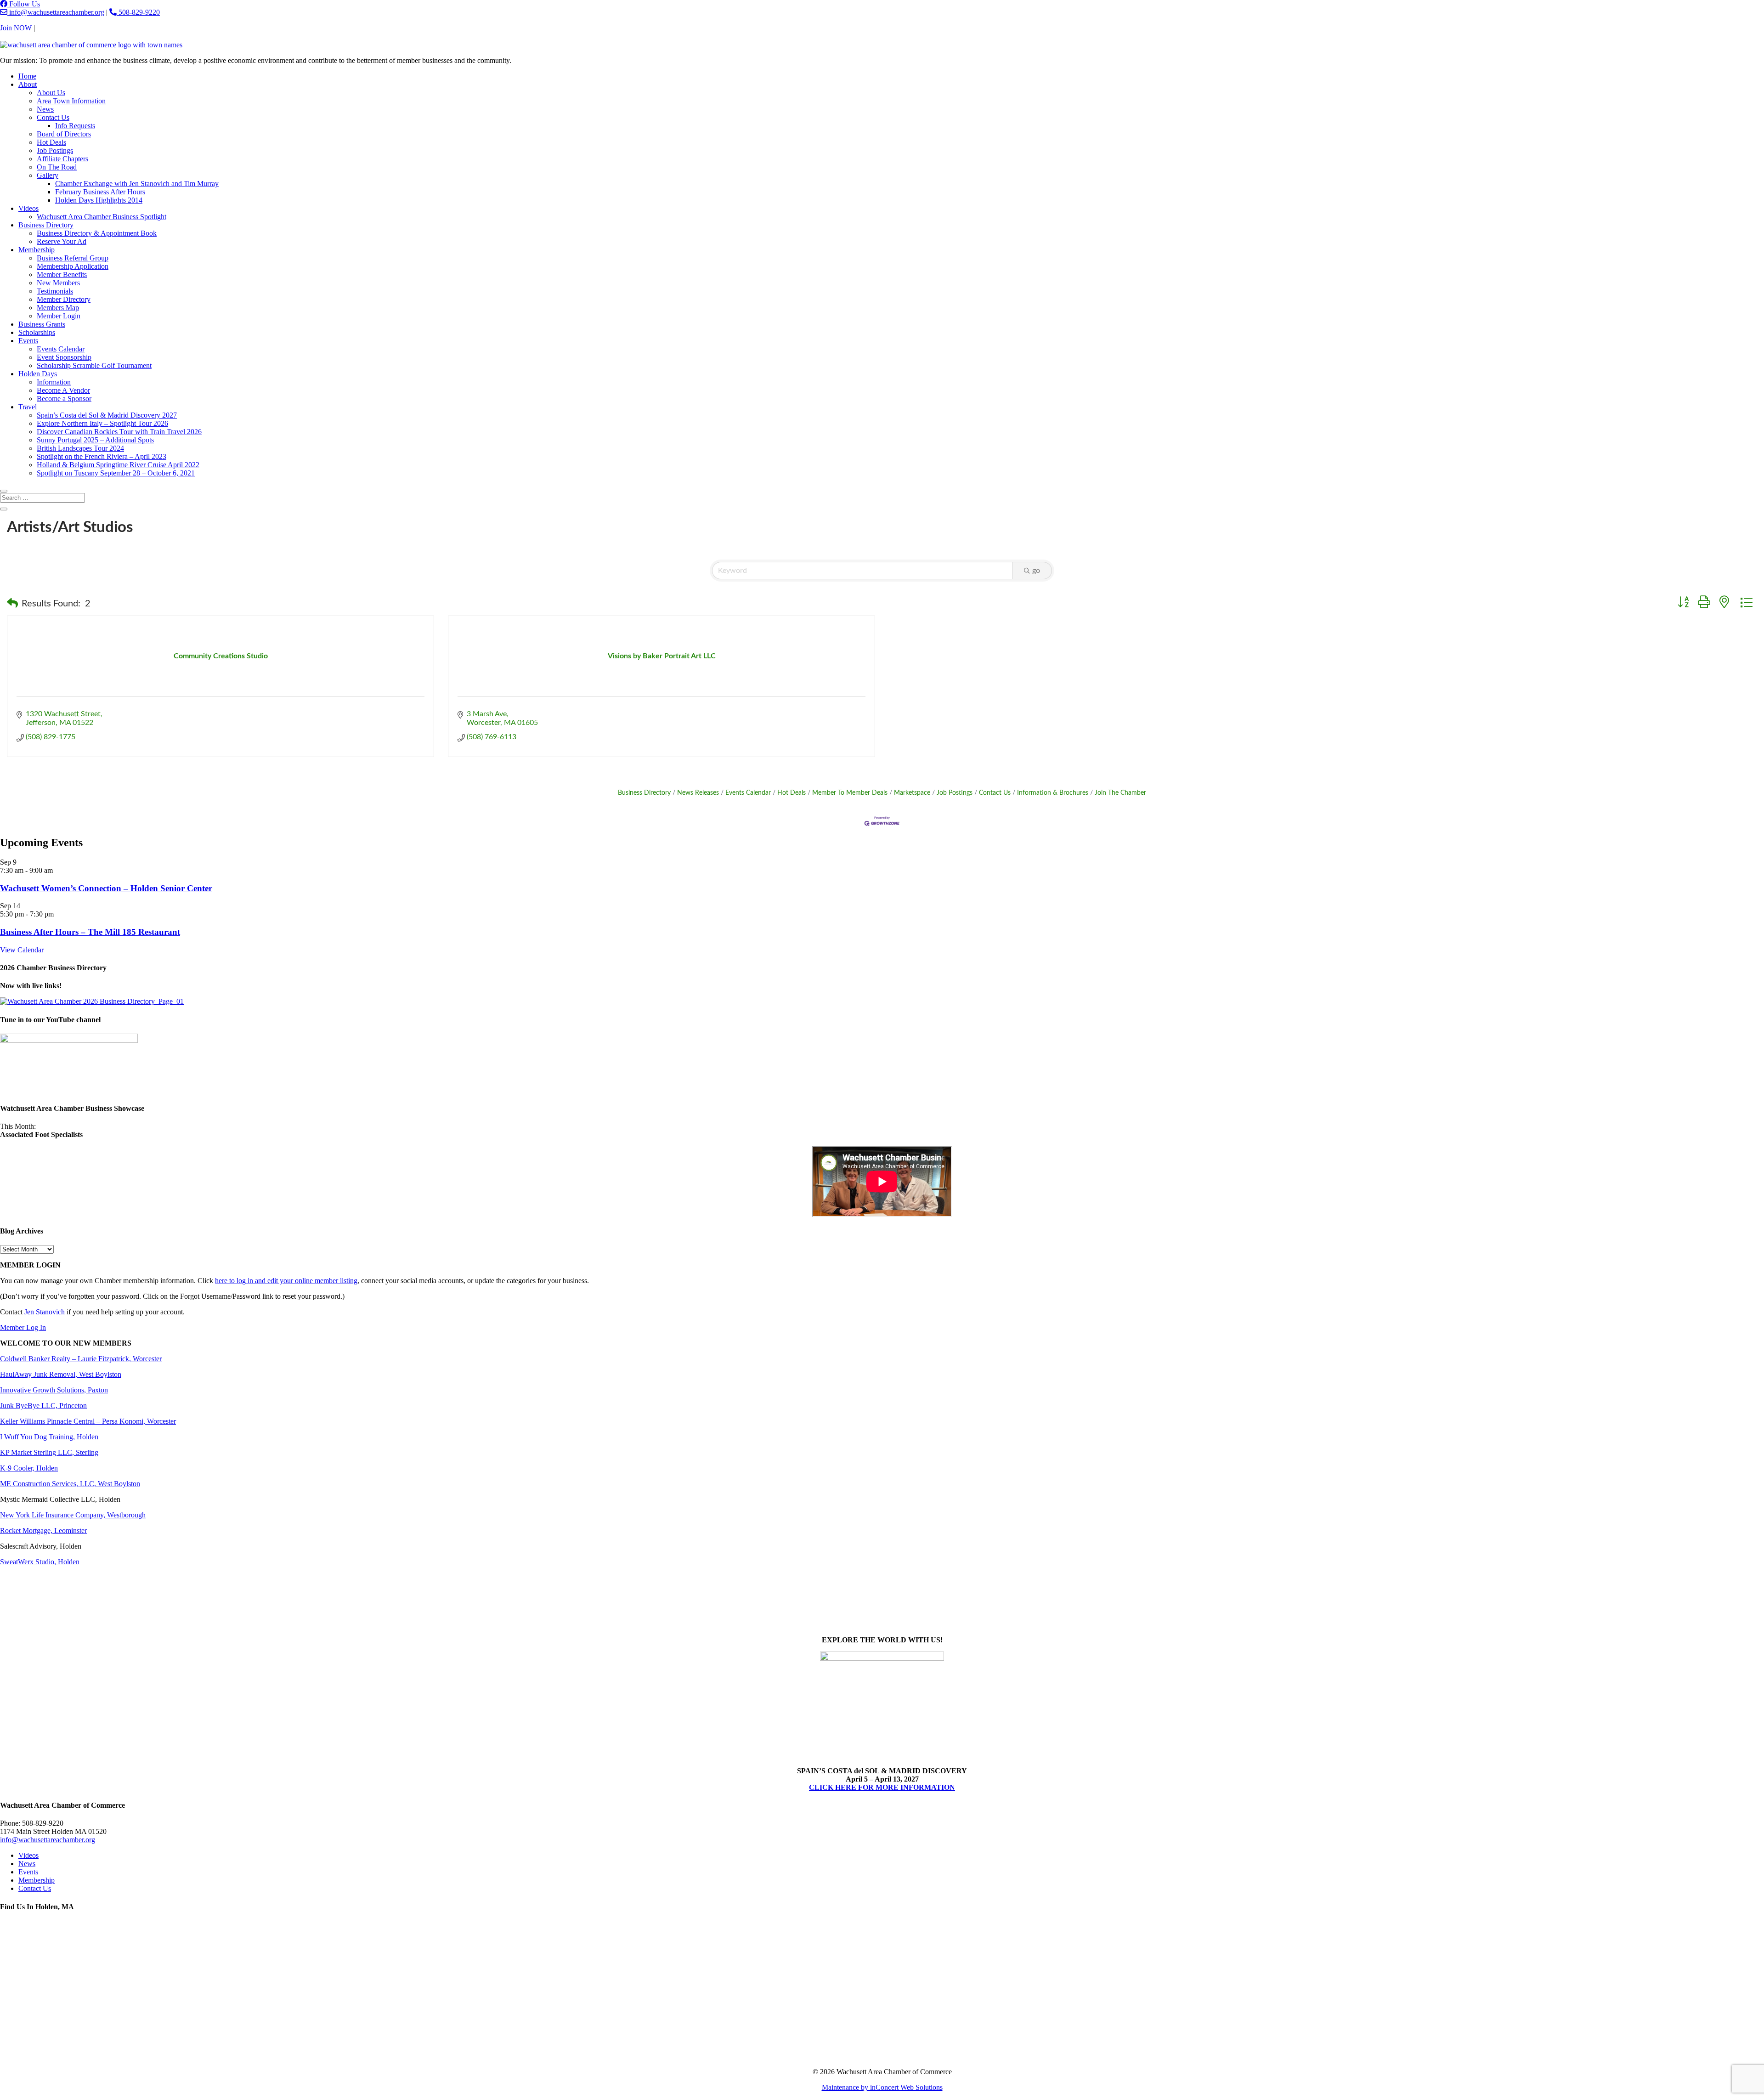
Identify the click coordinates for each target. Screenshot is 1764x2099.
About (28, 84)
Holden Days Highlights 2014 (99, 200)
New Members (58, 283)
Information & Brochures (1053, 793)
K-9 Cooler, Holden (29, 1468)
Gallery (48, 175)
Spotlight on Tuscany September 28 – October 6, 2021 (116, 473)
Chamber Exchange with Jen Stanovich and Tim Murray (137, 184)
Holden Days (38, 374)
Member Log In (23, 1327)
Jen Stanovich (45, 1312)
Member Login (59, 316)
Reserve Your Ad (62, 241)
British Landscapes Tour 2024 (80, 448)
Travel (28, 407)
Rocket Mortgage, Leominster (43, 1530)
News (45, 109)
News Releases (698, 793)
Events (28, 341)
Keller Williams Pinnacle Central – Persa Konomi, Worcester (88, 1421)
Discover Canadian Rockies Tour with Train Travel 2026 (119, 432)
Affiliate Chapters (62, 159)
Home (27, 76)
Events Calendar (61, 349)
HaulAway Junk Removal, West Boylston (61, 1374)
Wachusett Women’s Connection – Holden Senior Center (106, 888)
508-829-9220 (138, 12)
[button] (12, 604)
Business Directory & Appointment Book (97, 233)
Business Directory (46, 225)
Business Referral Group (73, 258)
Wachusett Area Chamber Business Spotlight (102, 217)
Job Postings (55, 150)
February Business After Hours (100, 192)
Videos (28, 208)
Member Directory (64, 299)
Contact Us (53, 28)
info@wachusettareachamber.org (56, 12)
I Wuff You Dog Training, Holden (49, 1437)
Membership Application (73, 266)
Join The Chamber (1120, 793)
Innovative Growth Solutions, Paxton (54, 1390)
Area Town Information (71, 101)
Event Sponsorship (64, 357)
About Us (51, 93)
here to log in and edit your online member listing (286, 1281)
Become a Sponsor (64, 399)
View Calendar (22, 950)
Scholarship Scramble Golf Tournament (94, 365)
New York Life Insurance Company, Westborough (73, 1515)
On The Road (57, 167)
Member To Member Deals (850, 793)
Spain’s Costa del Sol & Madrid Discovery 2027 (107, 415)
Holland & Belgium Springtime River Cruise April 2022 (118, 465)
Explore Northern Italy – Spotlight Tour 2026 (102, 423)
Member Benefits (62, 274)
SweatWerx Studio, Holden (40, 1562)
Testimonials (55, 291)
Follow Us (24, 4)
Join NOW (16, 28)
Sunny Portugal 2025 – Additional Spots (95, 440)
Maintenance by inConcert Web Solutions (882, 2087)
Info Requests (75, 126)
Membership (37, 250)
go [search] (1036, 571)
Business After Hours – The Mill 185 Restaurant (90, 932)
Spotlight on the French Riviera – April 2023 (102, 456)
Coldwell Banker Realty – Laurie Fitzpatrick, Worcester (81, 1359)
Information (54, 382)
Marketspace (912, 793)
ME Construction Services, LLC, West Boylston (70, 1484)
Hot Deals (51, 142)
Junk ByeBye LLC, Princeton (43, 1406)
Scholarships (37, 332)
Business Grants (42, 324)
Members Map (58, 308)
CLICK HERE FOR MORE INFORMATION (882, 1787)
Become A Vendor (63, 390)
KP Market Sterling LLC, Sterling (49, 1452)
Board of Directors (64, 134)
